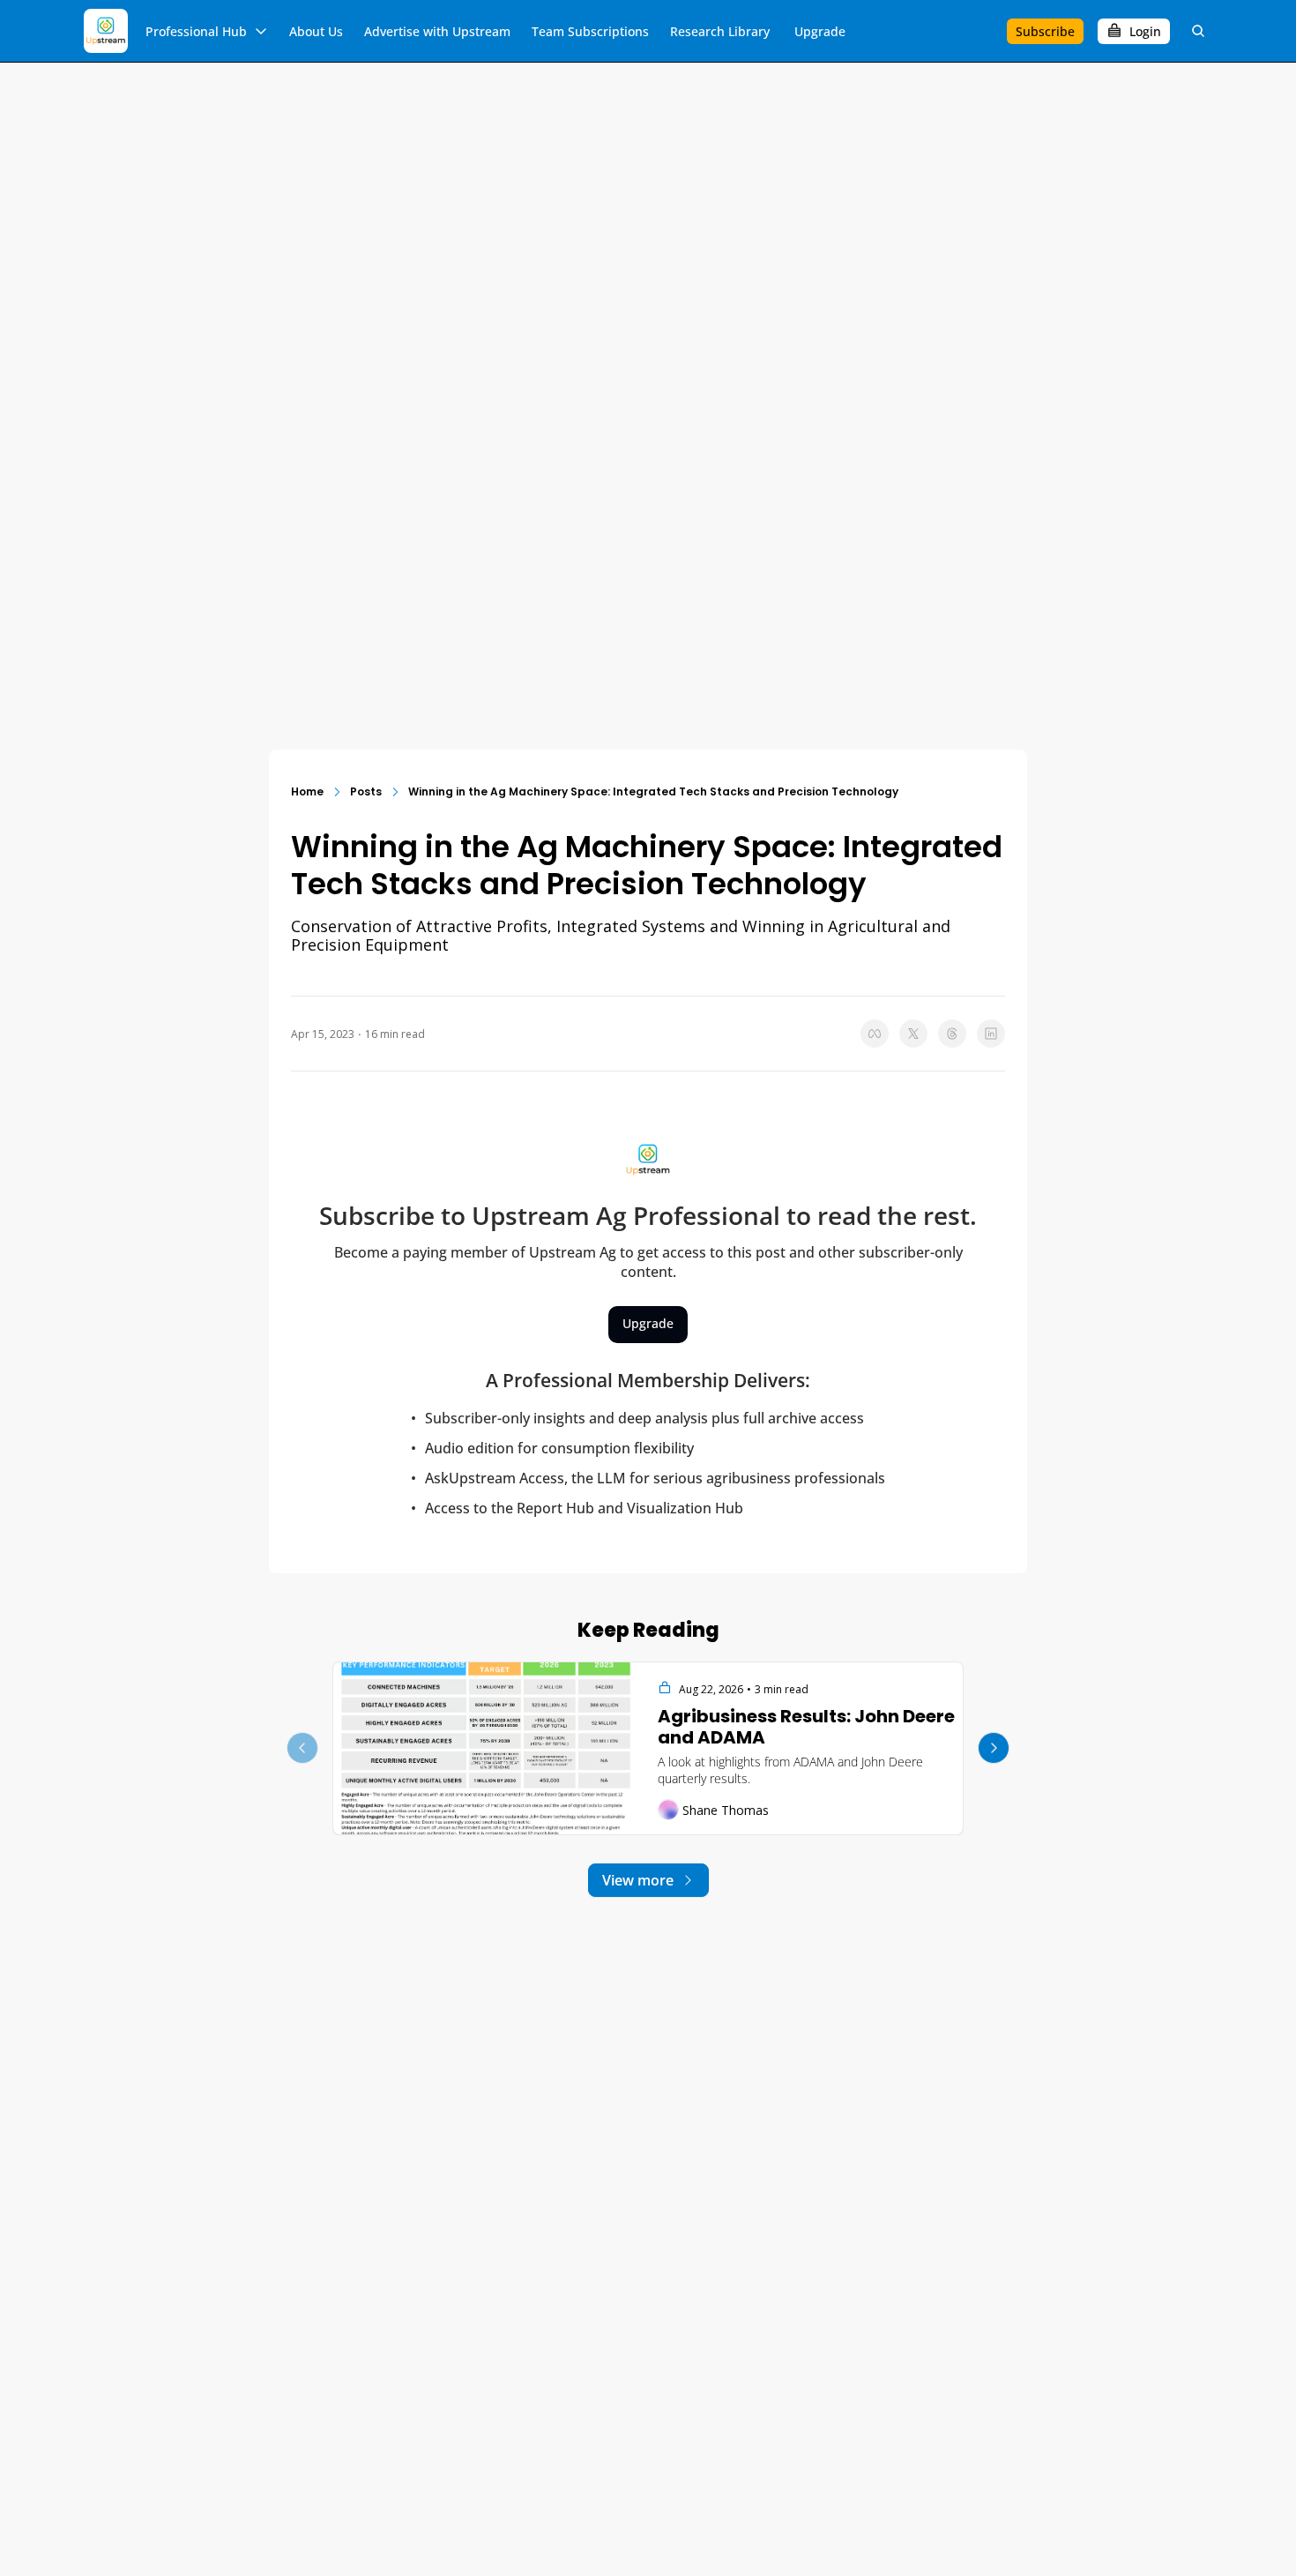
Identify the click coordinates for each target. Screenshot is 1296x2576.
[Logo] (106, 31)
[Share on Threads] (952, 1034)
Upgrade (648, 1323)
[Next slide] (994, 1748)
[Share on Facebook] (875, 1034)
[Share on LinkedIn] (991, 1034)
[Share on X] (913, 1034)
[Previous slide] (302, 1748)
